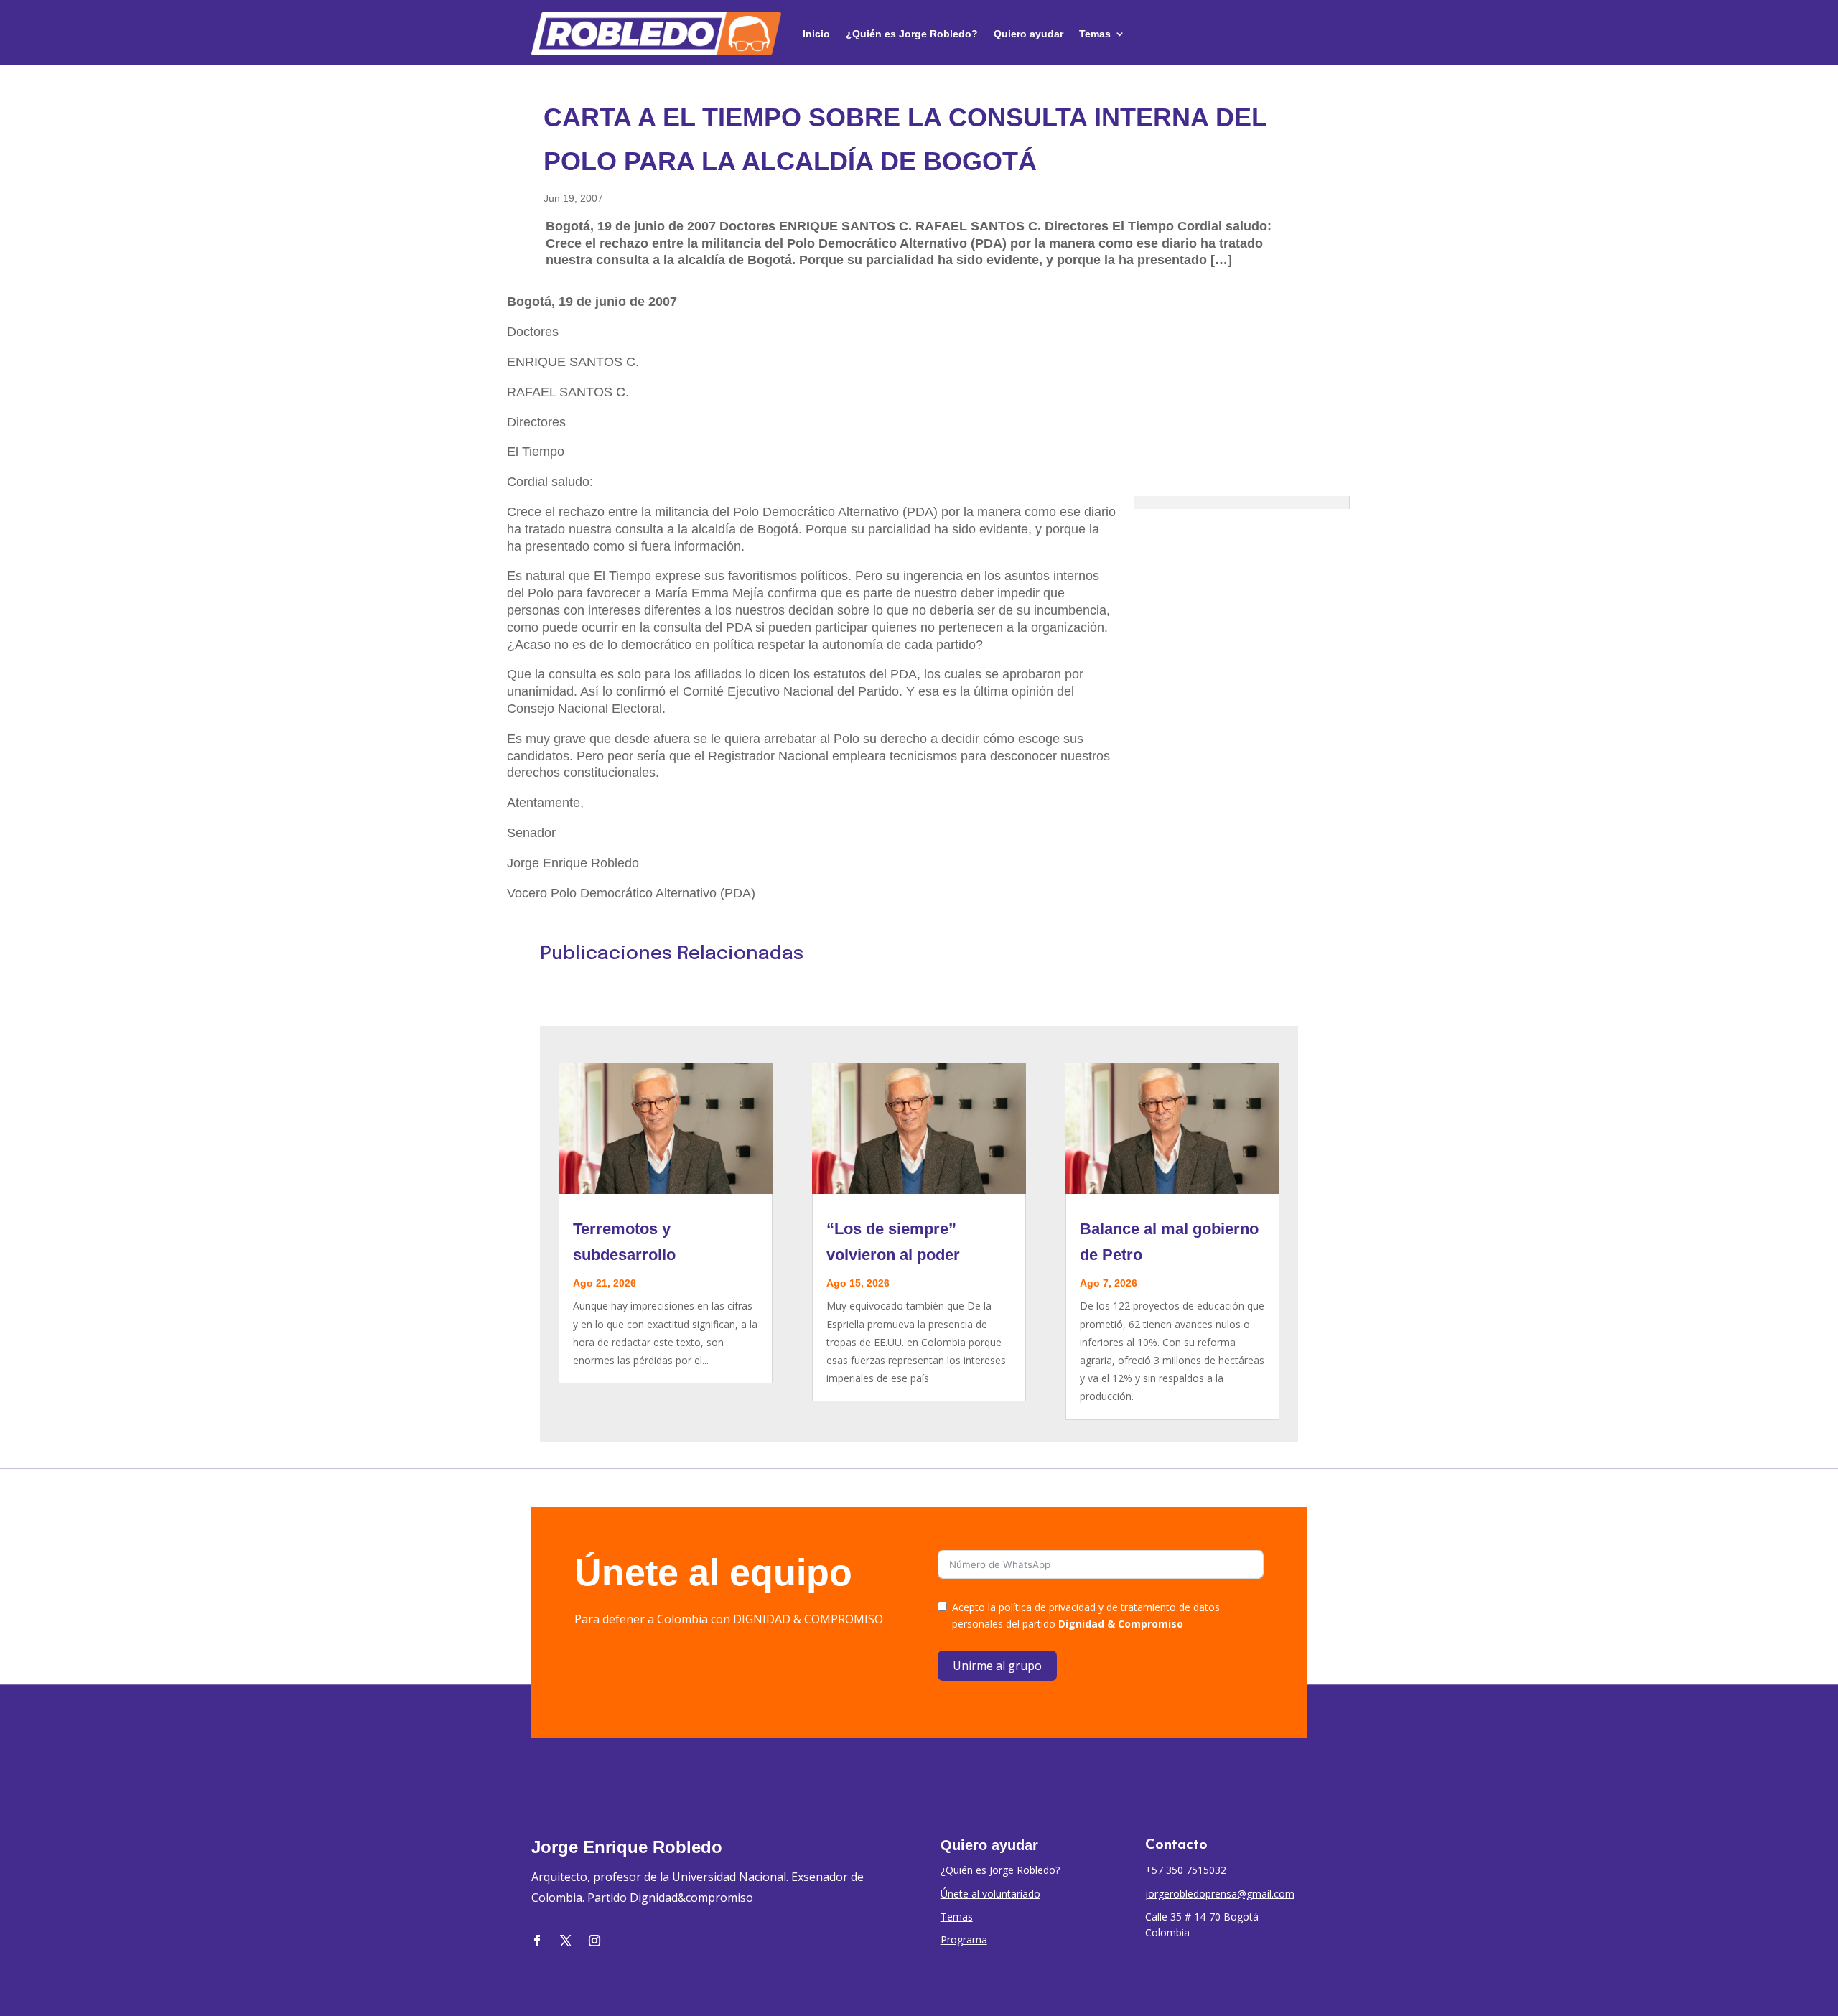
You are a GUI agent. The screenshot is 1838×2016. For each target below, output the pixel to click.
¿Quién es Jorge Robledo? (912, 34)
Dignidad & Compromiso (1121, 1624)
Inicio (816, 34)
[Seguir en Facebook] (537, 1941)
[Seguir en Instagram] (594, 1941)
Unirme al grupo (997, 1666)
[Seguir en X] (566, 1941)
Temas (1095, 34)
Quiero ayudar (1028, 34)
